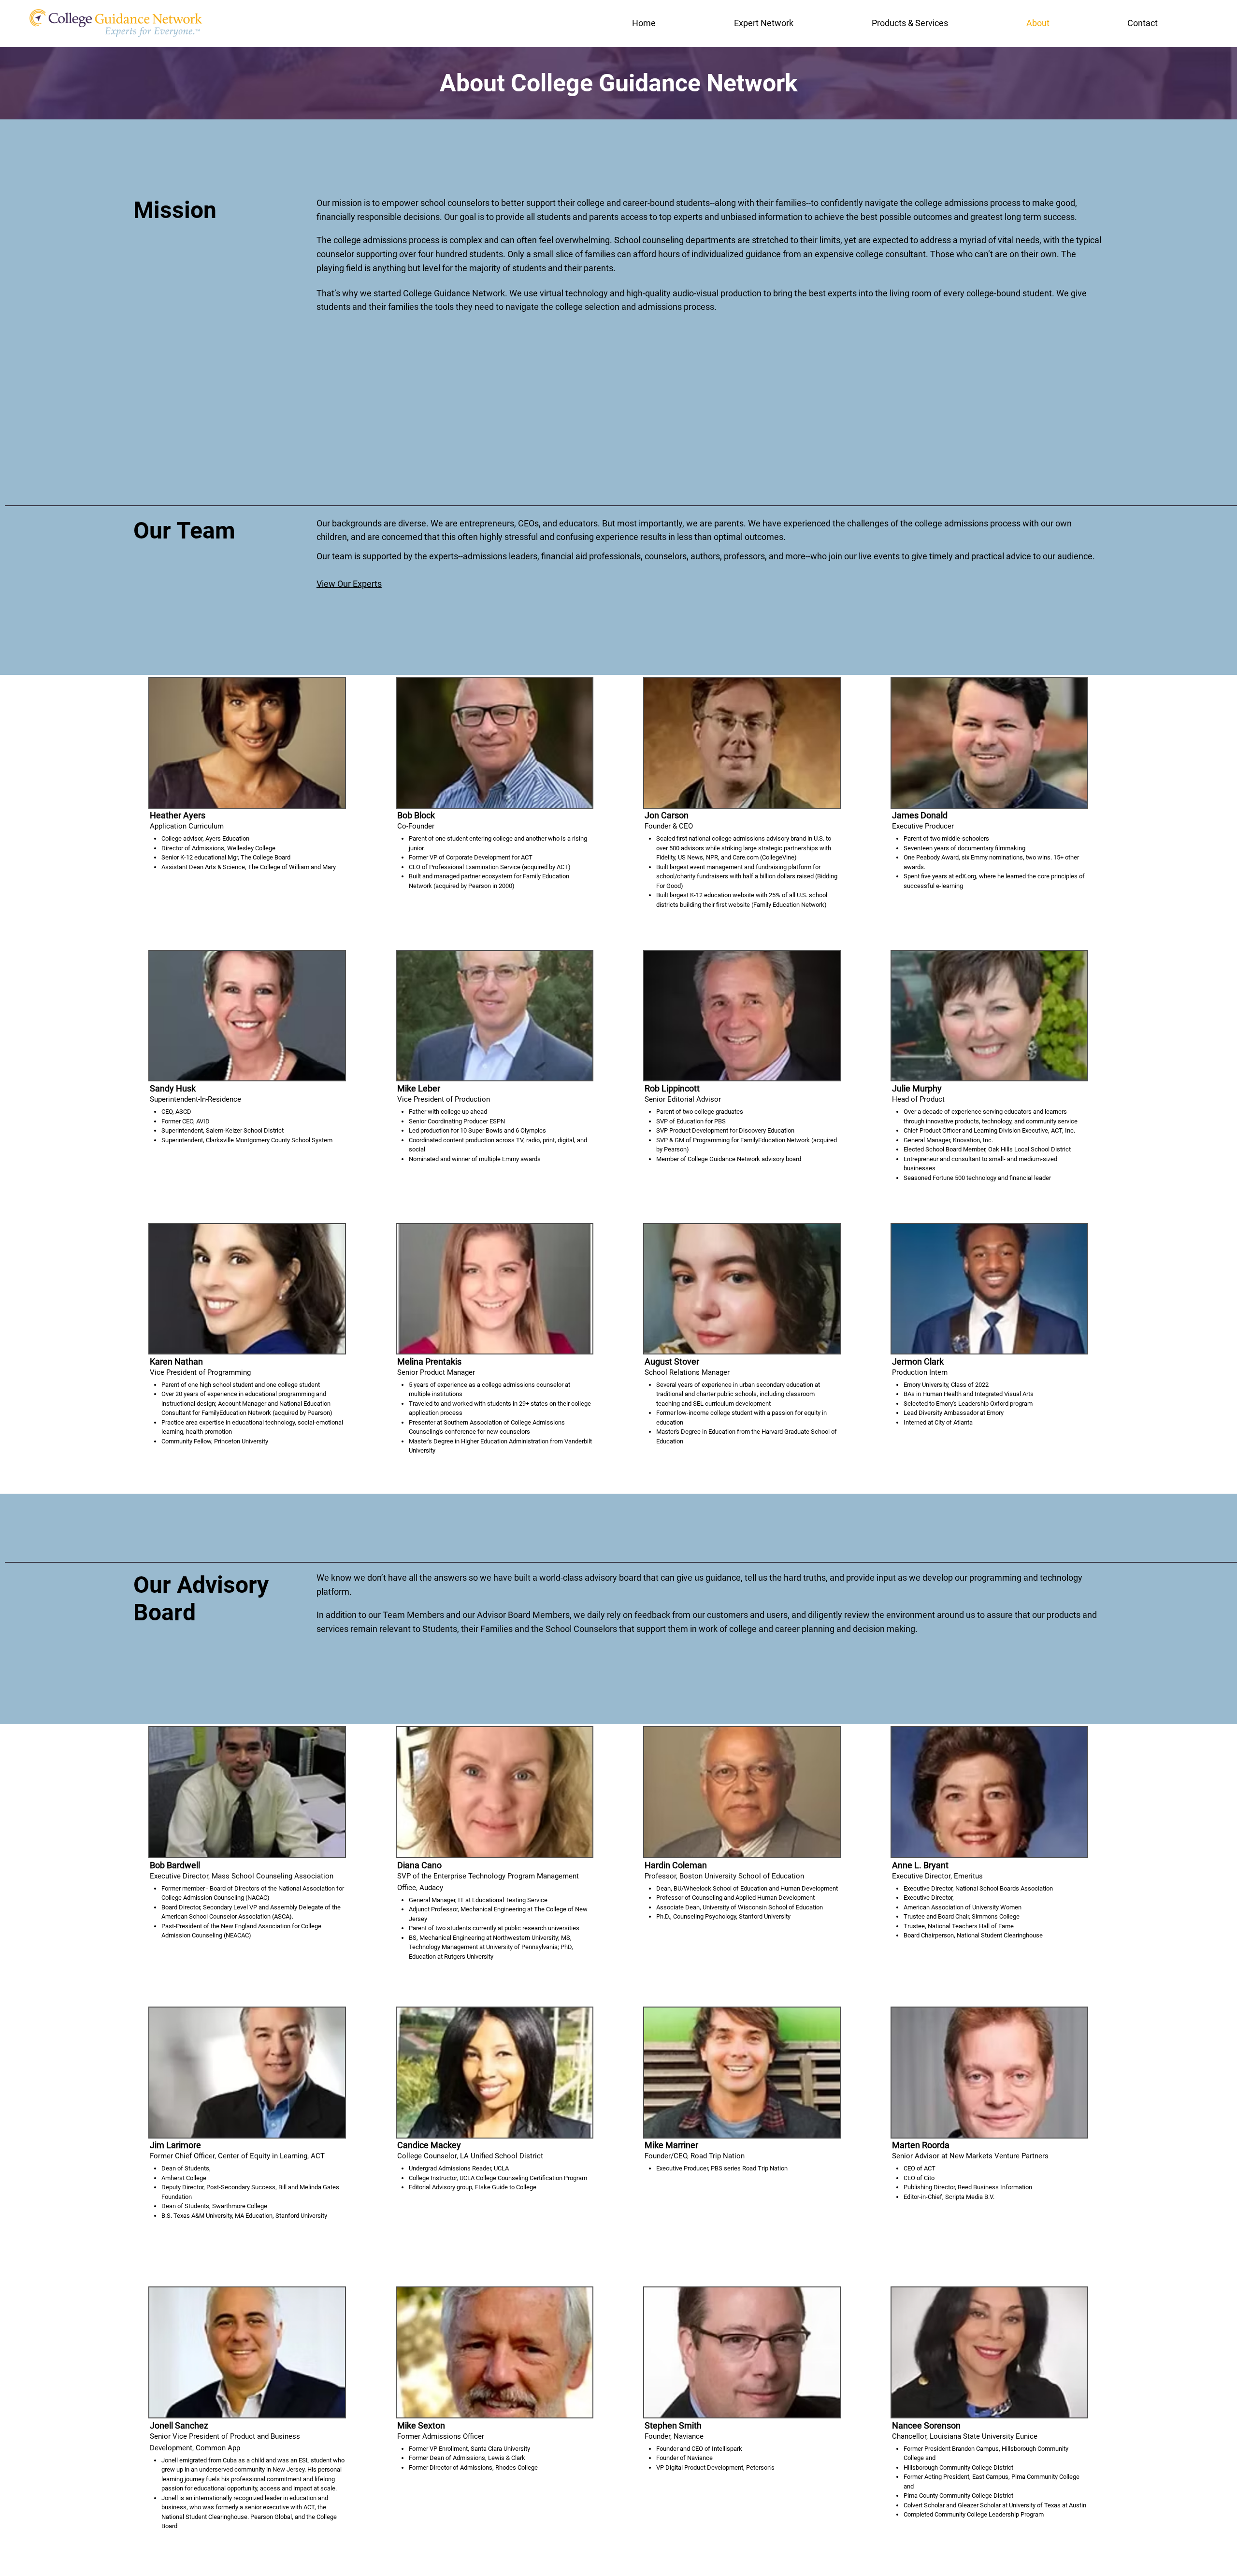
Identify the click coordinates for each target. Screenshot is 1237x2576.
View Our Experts (349, 584)
